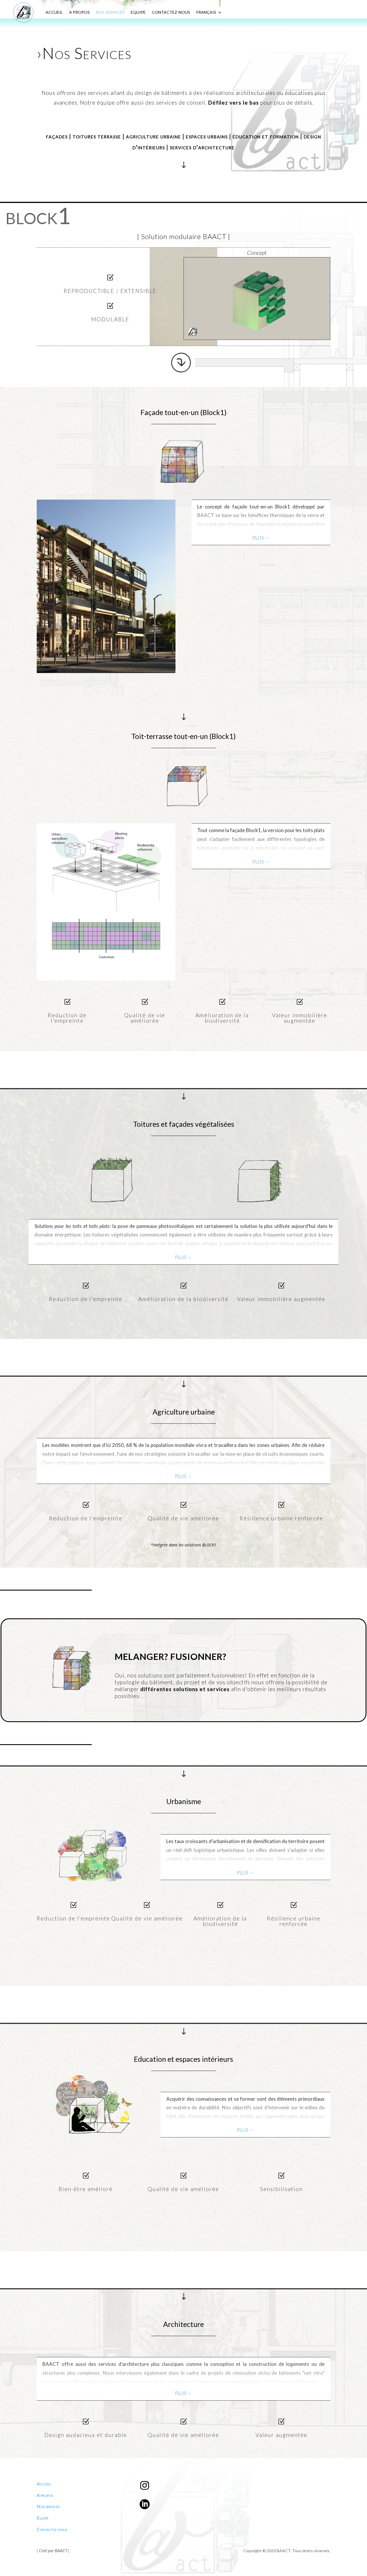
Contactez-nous (52, 2529)
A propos (45, 2495)
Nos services (48, 2506)
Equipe (43, 2518)
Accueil (44, 2484)
